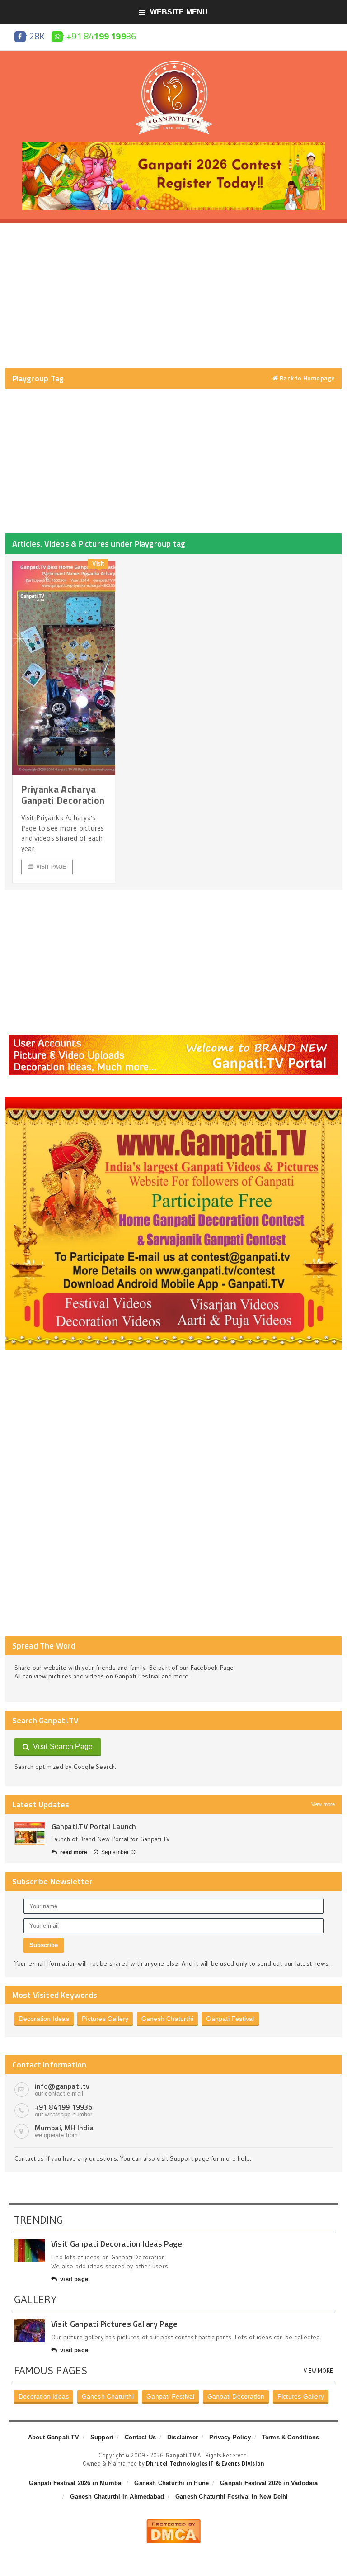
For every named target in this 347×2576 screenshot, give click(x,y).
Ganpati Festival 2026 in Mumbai (76, 2483)
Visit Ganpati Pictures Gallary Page (114, 2324)
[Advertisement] (174, 296)
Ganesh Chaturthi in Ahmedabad (117, 2497)
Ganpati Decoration (236, 2396)
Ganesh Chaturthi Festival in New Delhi (232, 2497)
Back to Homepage (307, 378)
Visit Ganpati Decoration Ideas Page (117, 2244)
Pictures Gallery (105, 2019)
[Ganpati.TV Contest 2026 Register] (173, 145)
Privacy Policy (230, 2437)
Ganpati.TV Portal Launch (94, 1826)
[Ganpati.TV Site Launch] (30, 1834)
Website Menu (179, 12)
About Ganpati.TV (54, 2437)
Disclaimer (183, 2437)
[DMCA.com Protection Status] (173, 2523)
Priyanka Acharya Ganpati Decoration (63, 795)
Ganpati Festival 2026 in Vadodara (269, 2483)
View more (323, 1804)
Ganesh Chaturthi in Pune (171, 2483)
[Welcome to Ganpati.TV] (173, 1038)
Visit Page (51, 867)
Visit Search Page (61, 1747)
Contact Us (140, 2437)
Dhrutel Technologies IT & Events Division (205, 2463)
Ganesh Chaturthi (167, 2019)
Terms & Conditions (291, 2437)
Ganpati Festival (230, 2019)
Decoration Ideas (44, 2019)
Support (102, 2437)
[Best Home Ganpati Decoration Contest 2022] (174, 1100)
